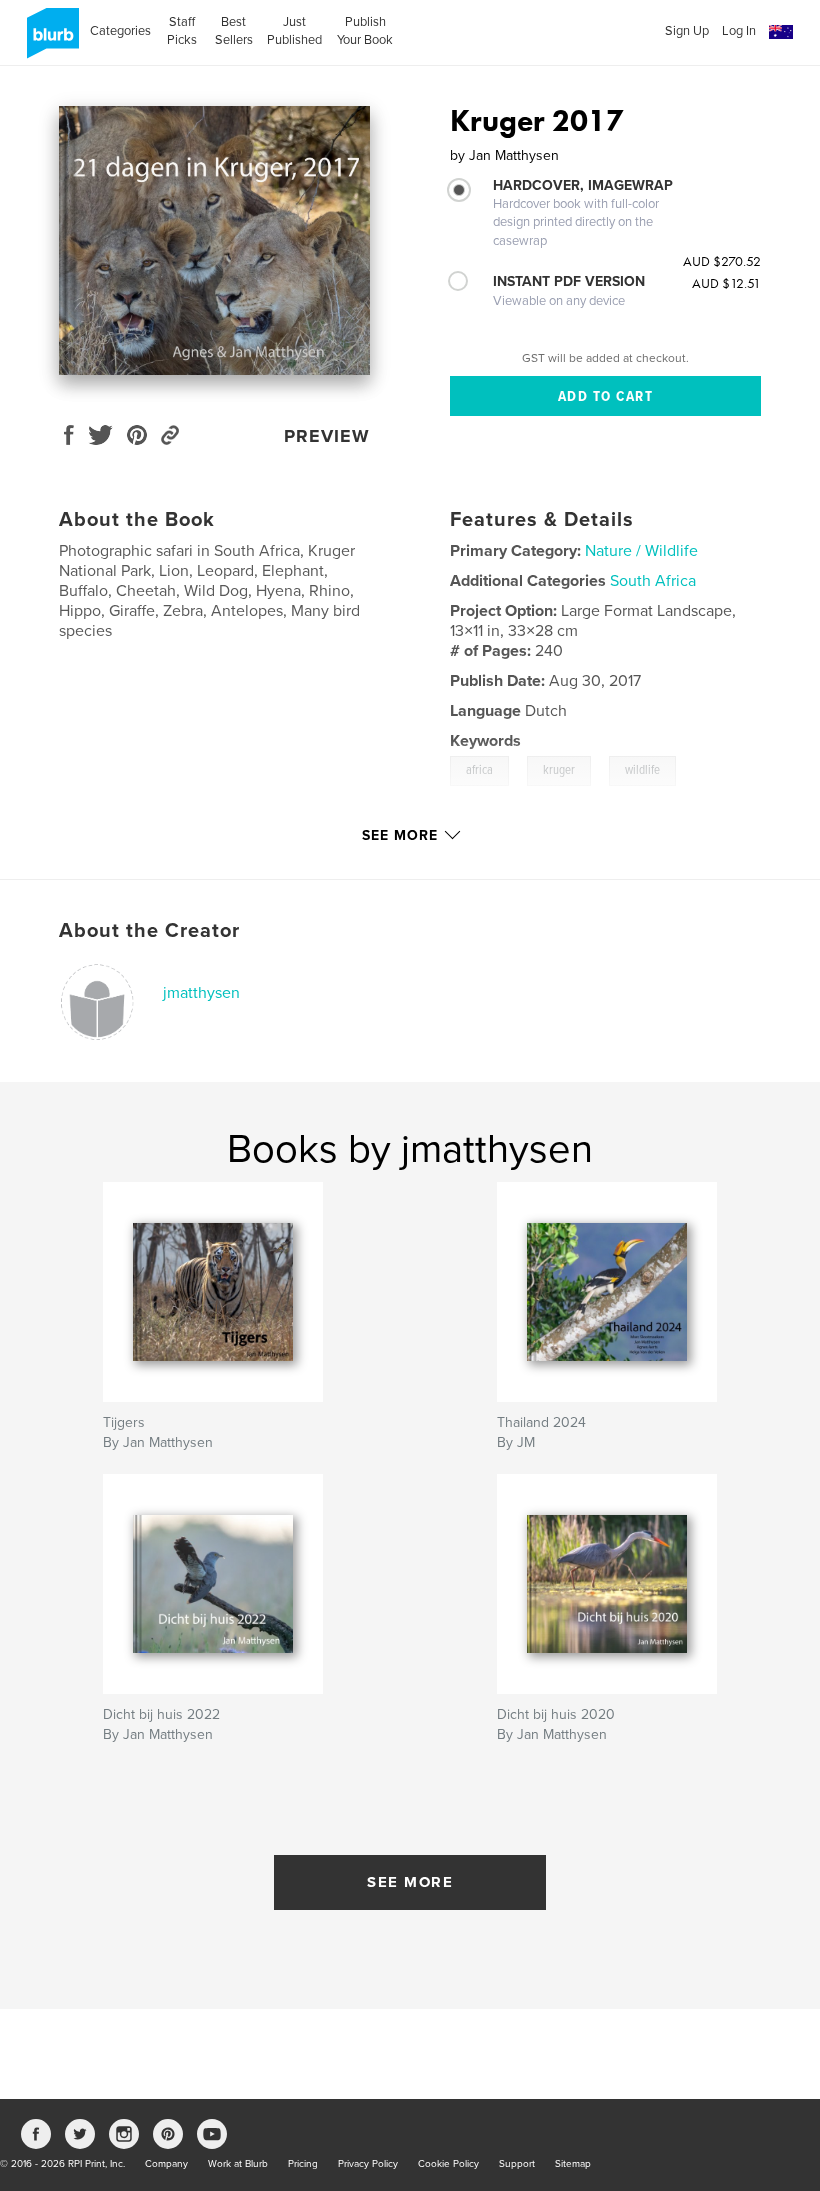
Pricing (303, 2164)
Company (166, 2164)
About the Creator (149, 931)
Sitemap (573, 2164)
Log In (739, 31)
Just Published (294, 31)
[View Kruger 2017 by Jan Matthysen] (214, 240)
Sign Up (687, 31)
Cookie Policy (448, 2164)
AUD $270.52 (722, 261)
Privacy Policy (368, 2164)
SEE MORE (410, 1882)
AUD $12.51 (726, 283)
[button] (781, 32)
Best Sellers (234, 31)
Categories (120, 31)
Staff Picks (182, 31)
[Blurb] (49, 41)
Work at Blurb (238, 2164)
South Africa (653, 581)
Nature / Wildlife (641, 551)
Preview (327, 436)
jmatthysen (201, 993)
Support (517, 2164)
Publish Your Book (365, 31)
